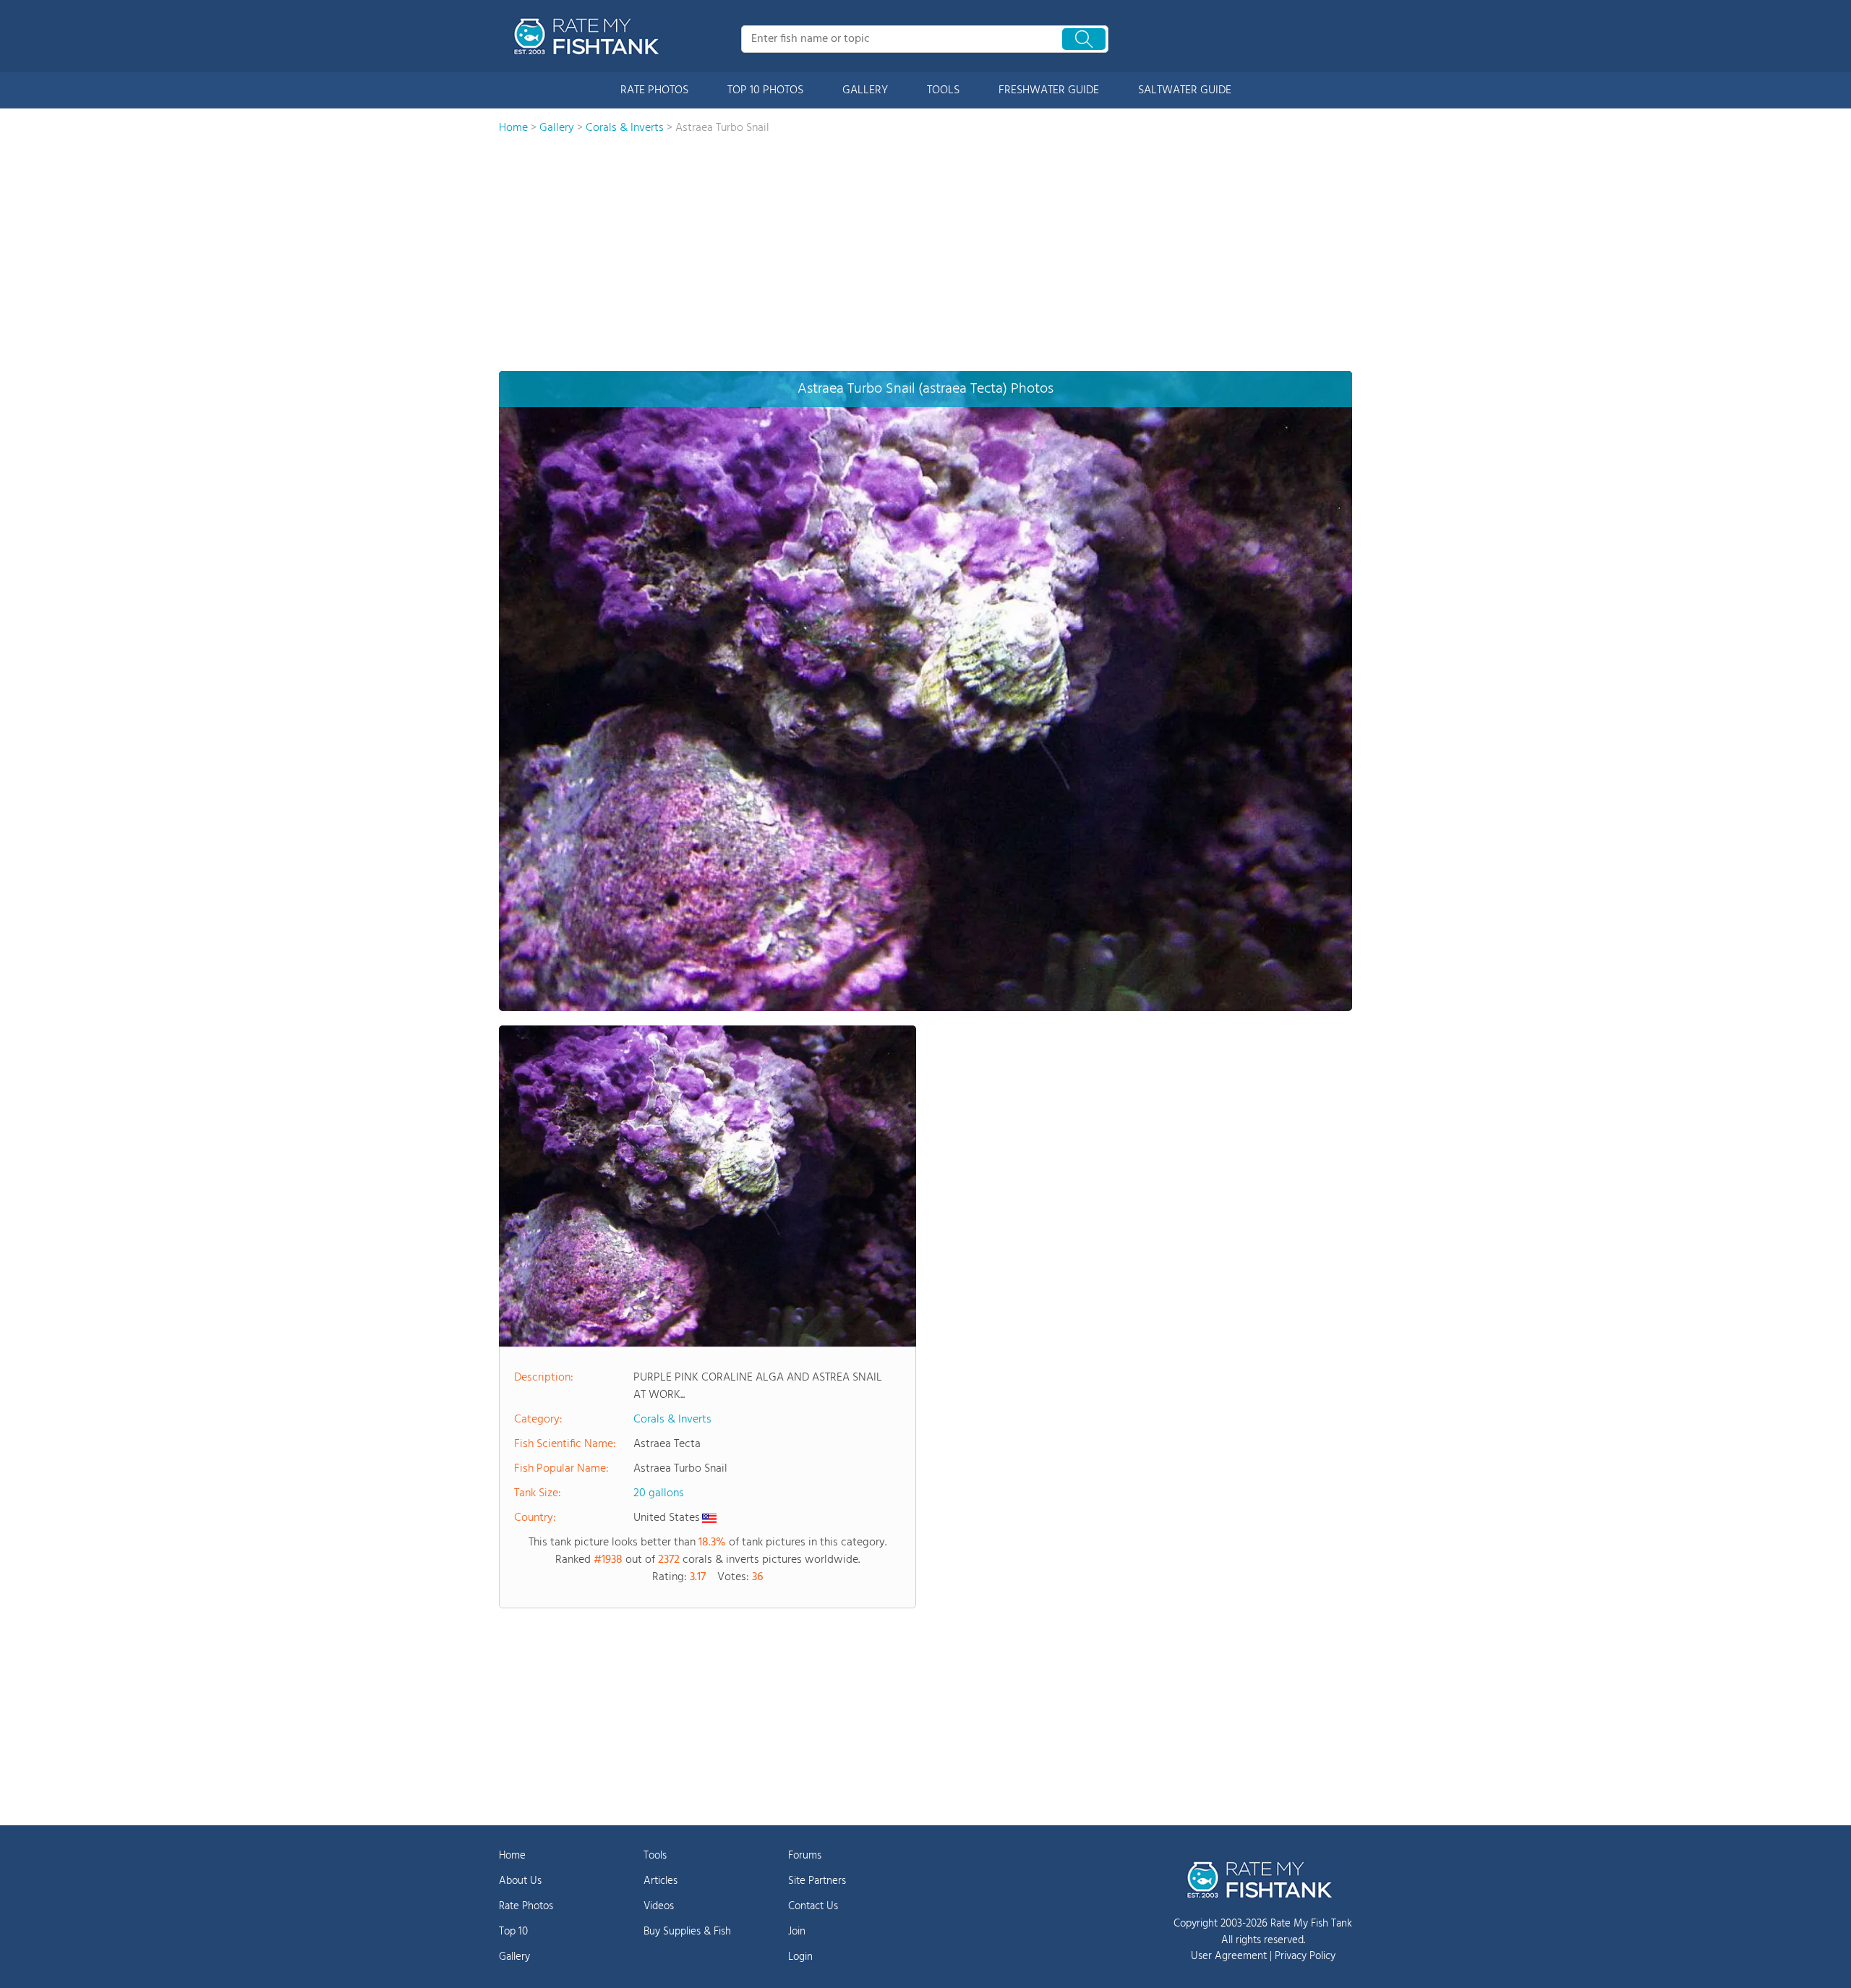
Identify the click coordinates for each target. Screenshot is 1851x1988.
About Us (520, 1881)
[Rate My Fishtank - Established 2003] (589, 36)
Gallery (514, 1957)
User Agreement (1229, 1956)
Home (512, 1856)
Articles (661, 1881)
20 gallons (659, 1493)
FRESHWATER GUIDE (1049, 90)
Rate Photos (526, 1906)
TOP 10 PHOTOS (765, 90)
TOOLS (943, 90)
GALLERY (865, 90)
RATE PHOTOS (654, 90)
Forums (805, 1856)
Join (797, 1932)
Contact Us (813, 1906)
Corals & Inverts (672, 1420)
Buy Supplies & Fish (687, 1932)
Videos (659, 1906)
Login (800, 1957)
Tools (655, 1856)
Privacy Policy (1305, 1956)
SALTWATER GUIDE (1185, 90)
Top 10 (513, 1932)
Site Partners (817, 1881)
